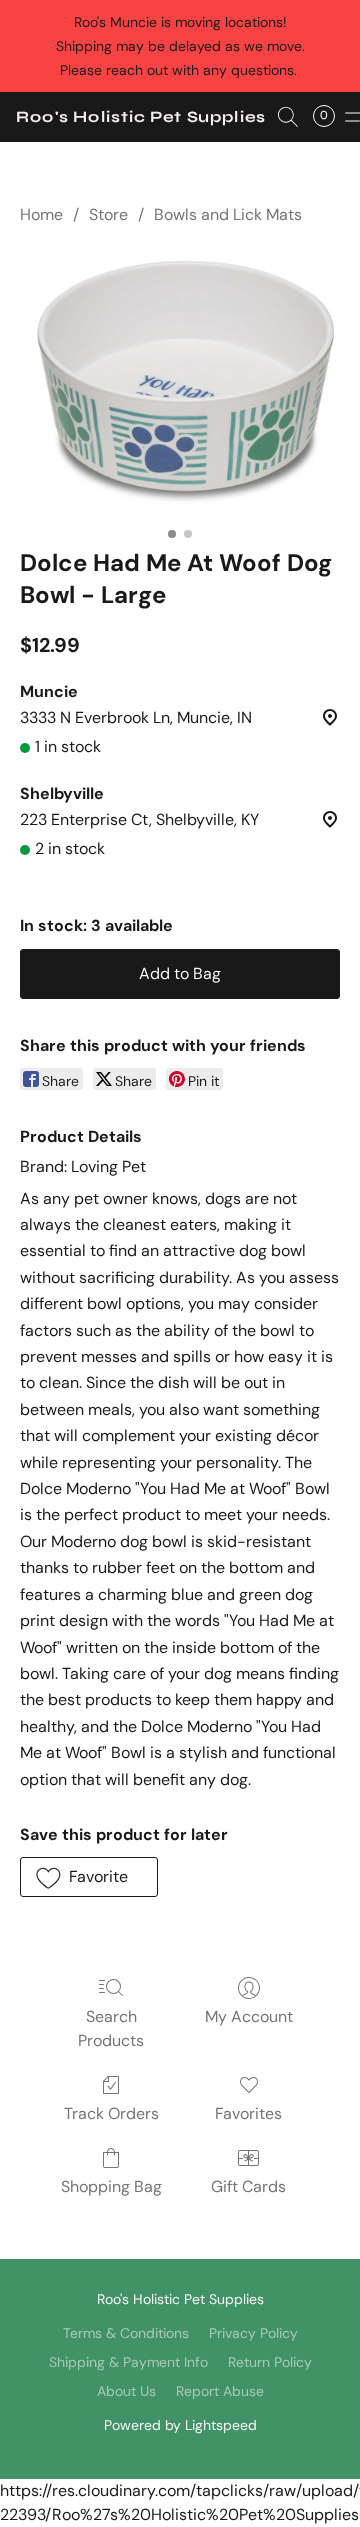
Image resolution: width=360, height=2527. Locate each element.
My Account (249, 2016)
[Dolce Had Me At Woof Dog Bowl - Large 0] (180, 382)
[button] (141, 117)
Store (108, 214)
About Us (126, 2391)
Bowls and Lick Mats (228, 214)
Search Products (111, 2028)
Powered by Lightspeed (180, 2425)
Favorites (248, 2113)
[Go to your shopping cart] (330, 117)
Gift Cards (248, 2186)
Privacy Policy (253, 2333)
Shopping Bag (111, 2186)
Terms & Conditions (126, 2333)
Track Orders (111, 2113)
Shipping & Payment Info (128, 2362)
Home (41, 214)
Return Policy (270, 2362)
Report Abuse (220, 2391)
